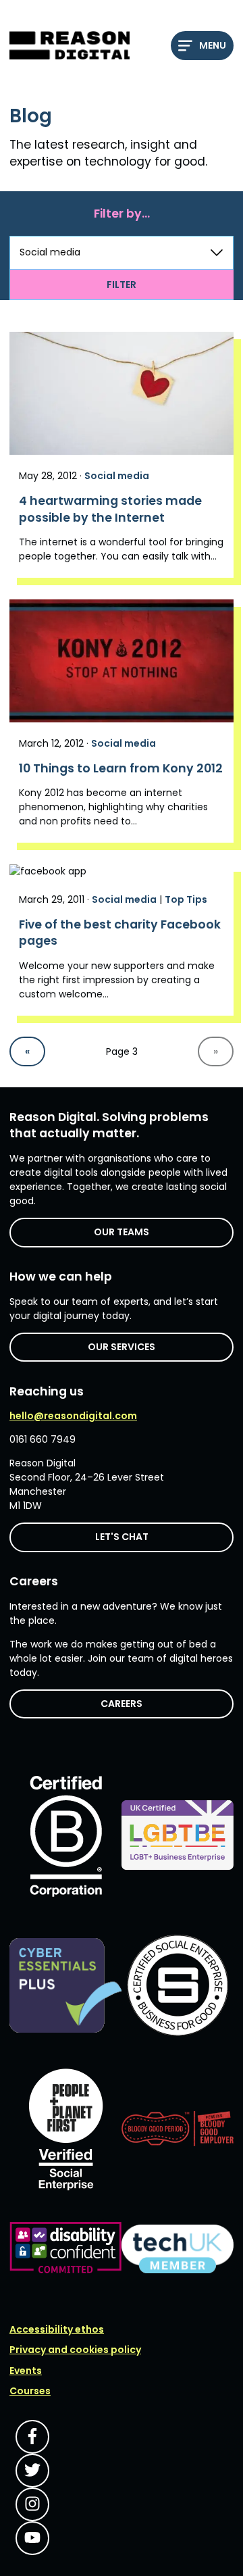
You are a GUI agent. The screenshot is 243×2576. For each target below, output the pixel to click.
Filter (122, 284)
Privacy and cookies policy (75, 2350)
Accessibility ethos (57, 2329)
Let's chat (122, 1537)
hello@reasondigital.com (73, 1416)
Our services (122, 1347)
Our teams (122, 1232)
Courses (30, 2391)
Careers (122, 1704)
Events (26, 2371)
